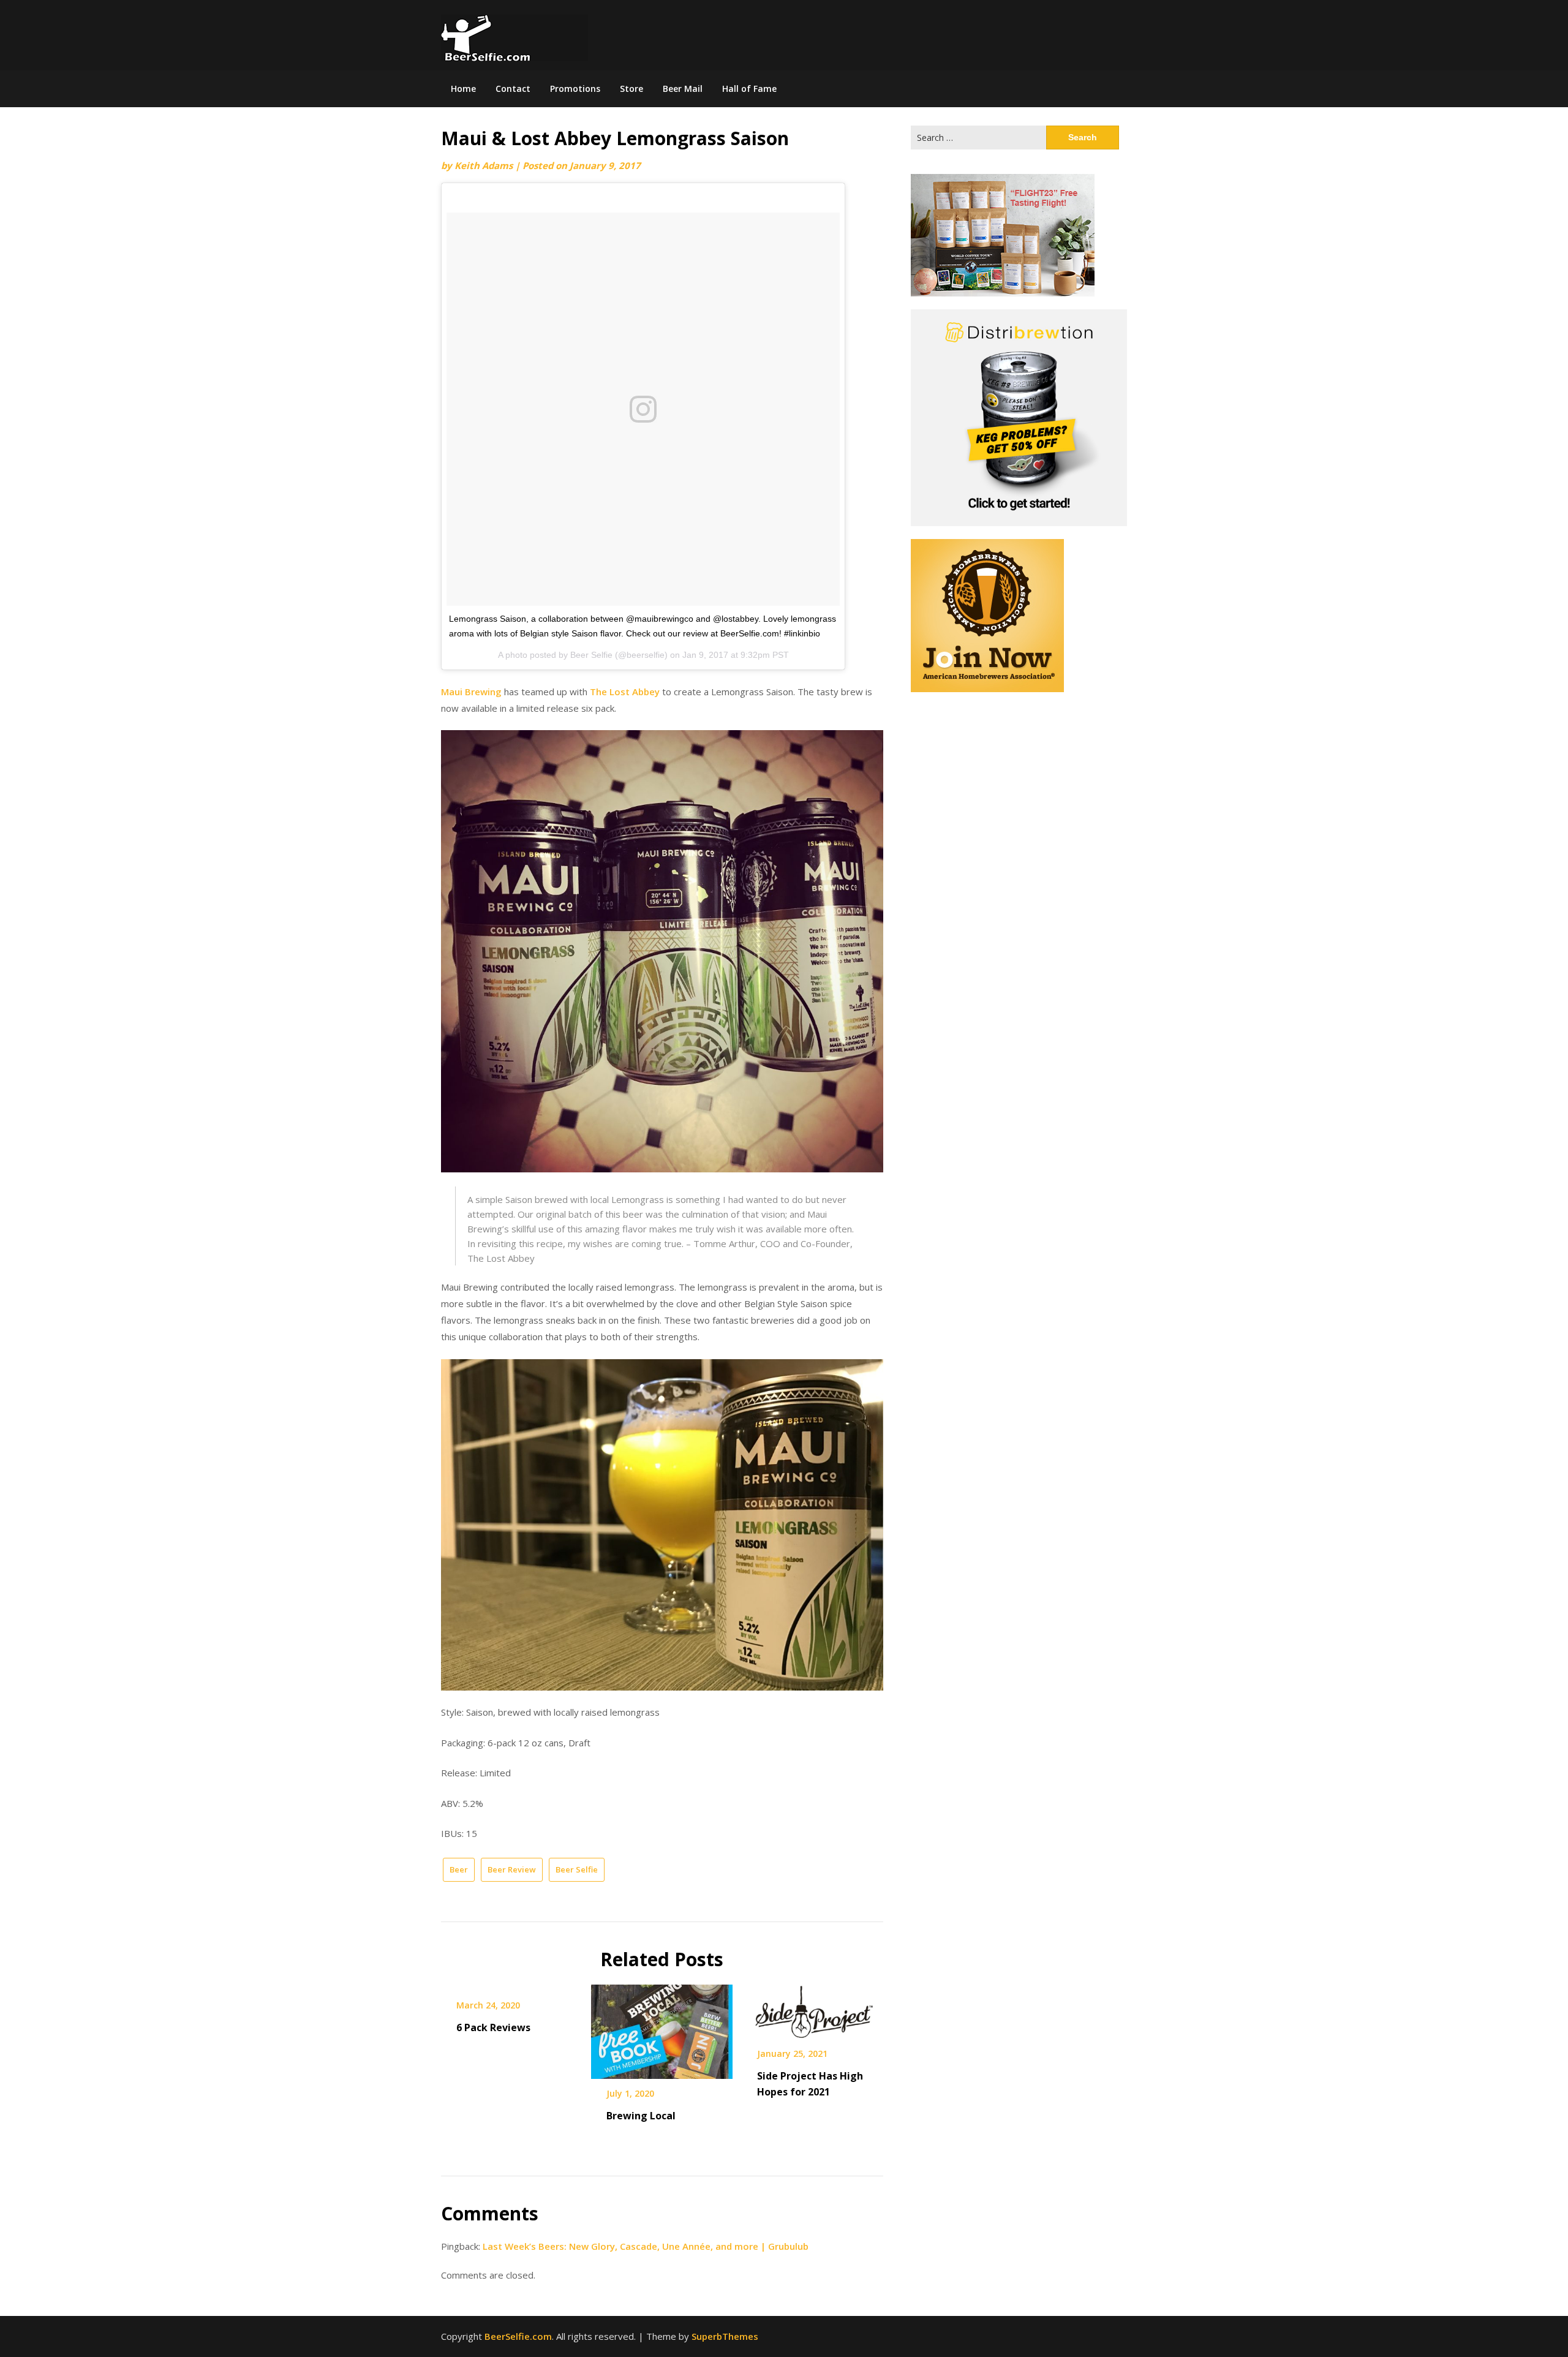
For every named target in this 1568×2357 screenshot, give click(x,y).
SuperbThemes (725, 2336)
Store (631, 89)
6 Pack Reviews (493, 2027)
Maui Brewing (471, 692)
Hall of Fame (749, 89)
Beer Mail (683, 89)
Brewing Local (641, 2116)
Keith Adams (484, 165)
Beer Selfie (577, 1869)
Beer (459, 1869)
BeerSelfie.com (518, 2336)
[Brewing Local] (662, 2027)
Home (463, 89)
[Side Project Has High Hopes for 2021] (812, 2008)
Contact (513, 89)
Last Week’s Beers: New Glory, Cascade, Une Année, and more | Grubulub (646, 2246)
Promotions (575, 89)
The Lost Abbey (625, 692)
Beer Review (512, 1869)
